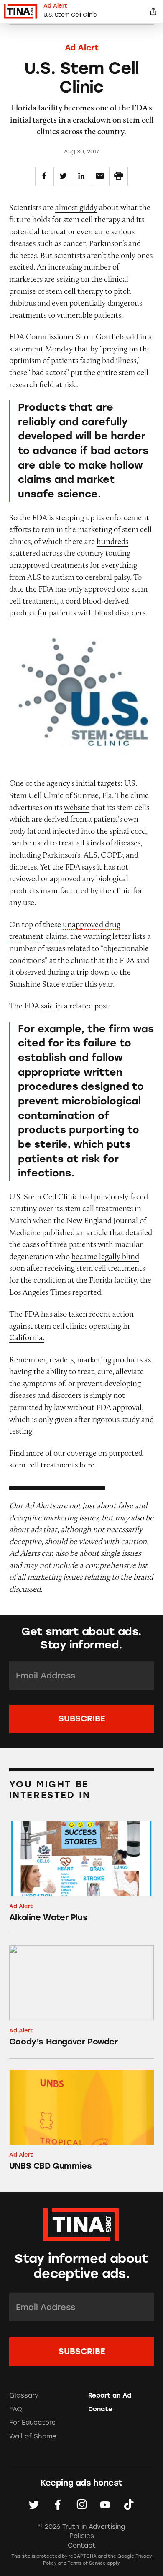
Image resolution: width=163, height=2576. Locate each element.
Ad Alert (82, 48)
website (77, 807)
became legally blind (105, 1256)
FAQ (16, 2409)
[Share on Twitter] (63, 176)
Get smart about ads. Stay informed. (81, 1638)
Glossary (24, 2395)
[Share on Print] (118, 176)
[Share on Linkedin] (81, 176)
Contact (82, 2546)
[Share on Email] (100, 176)
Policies (82, 2536)
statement (26, 349)
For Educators (32, 2423)
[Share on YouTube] (105, 2505)
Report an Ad (110, 2395)
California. (27, 1337)
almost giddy (76, 207)
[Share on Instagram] (82, 2505)
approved (100, 589)
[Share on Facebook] (45, 176)
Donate (100, 2409)
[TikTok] (129, 2505)
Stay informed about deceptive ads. (81, 2266)
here (87, 1465)
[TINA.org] (81, 2223)
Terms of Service (87, 2563)
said (47, 1006)
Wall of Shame (33, 2436)
